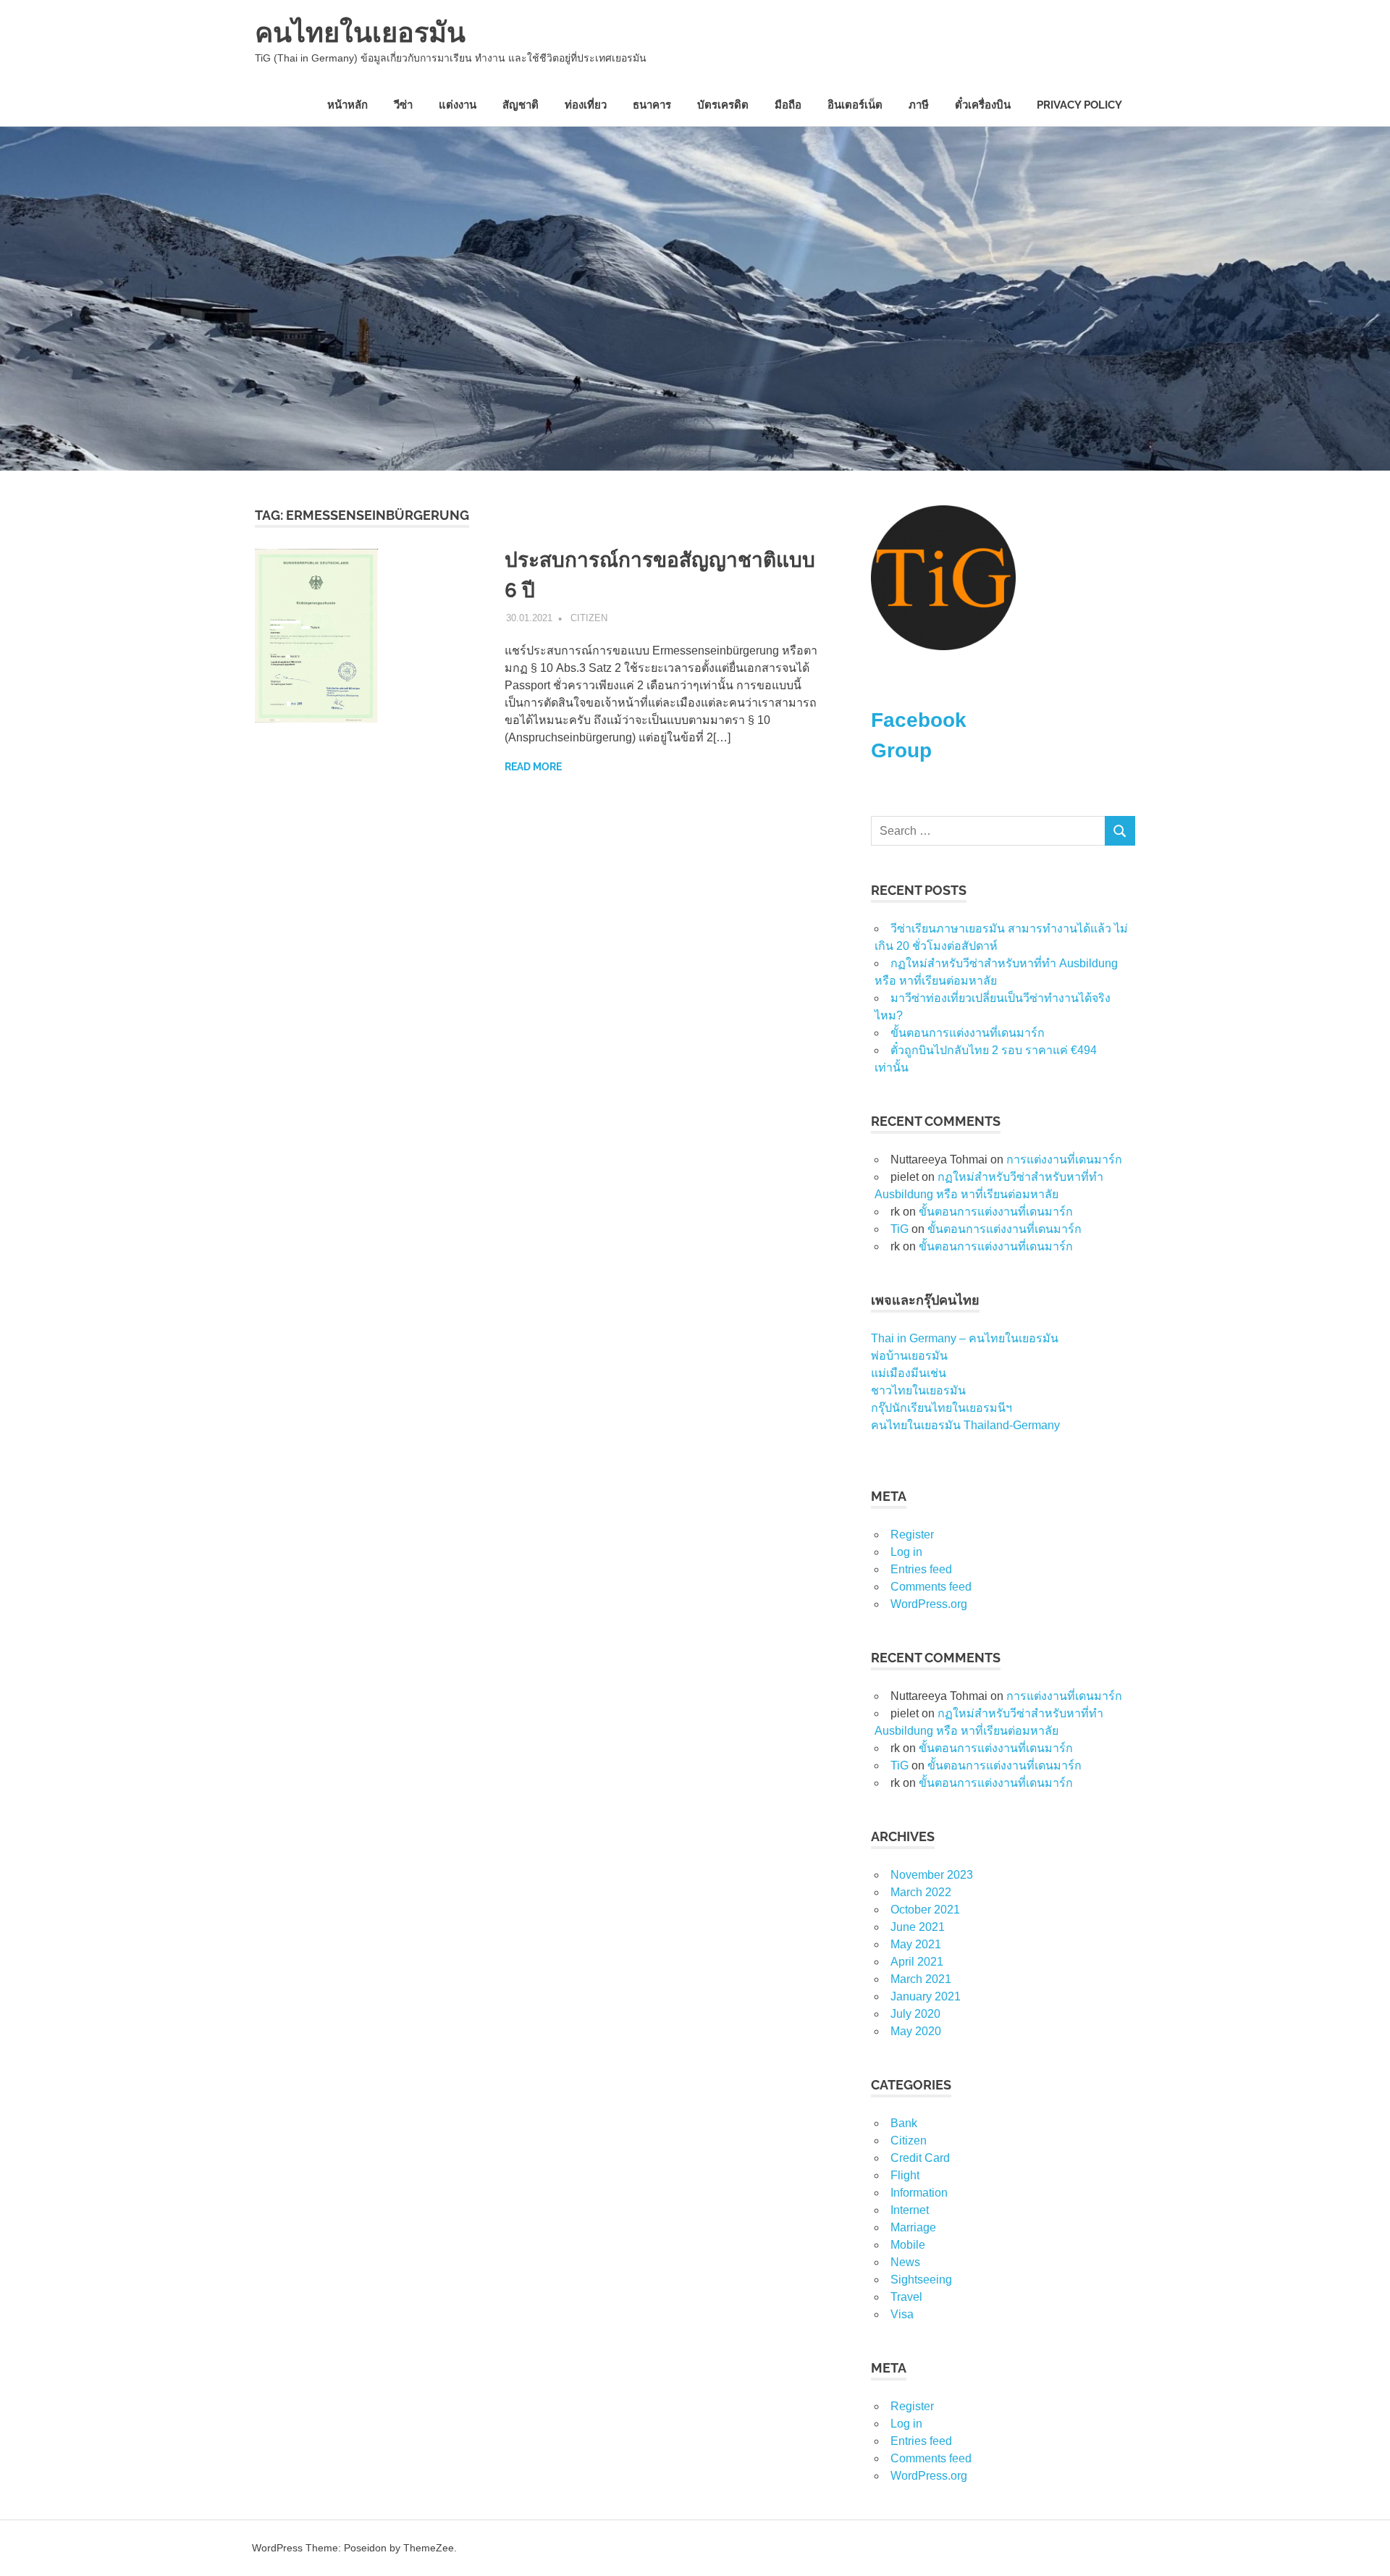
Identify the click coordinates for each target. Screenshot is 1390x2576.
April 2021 (917, 1962)
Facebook (919, 720)
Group (901, 750)
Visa (902, 2314)
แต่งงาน (458, 105)
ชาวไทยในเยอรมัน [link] (918, 1390)
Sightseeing (921, 2280)
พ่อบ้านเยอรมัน (909, 1356)
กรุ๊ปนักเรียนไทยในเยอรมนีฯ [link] (942, 1408)
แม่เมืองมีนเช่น (909, 1373)
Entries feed (921, 1569)
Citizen (589, 618)
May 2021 (916, 1944)
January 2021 (926, 1996)
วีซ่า (403, 105)
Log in (906, 1552)
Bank (904, 2123)
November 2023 (932, 1875)
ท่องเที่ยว (586, 105)
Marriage (913, 2227)
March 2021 (921, 1979)
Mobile (908, 2245)
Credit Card (920, 2158)
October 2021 (925, 1910)
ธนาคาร (652, 105)
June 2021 (918, 1927)
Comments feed (931, 1587)
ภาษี (919, 105)
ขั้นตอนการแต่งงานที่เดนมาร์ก (968, 1033)
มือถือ (788, 105)
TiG (900, 1229)
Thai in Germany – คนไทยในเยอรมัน (965, 1338)
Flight (905, 2175)
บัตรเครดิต (723, 105)
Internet (910, 2210)
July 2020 (915, 2014)
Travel (906, 2297)
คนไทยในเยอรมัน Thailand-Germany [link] (965, 1425)
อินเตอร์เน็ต (855, 105)
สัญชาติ (521, 105)
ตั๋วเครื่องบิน (983, 105)
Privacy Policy (1079, 105)
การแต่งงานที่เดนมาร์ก (1064, 1159)
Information (919, 2193)
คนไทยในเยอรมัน (360, 32)
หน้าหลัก (347, 105)
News (905, 2262)
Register (912, 1535)
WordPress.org (929, 1604)
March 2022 (921, 1892)
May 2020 (916, 2031)
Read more (533, 767)
